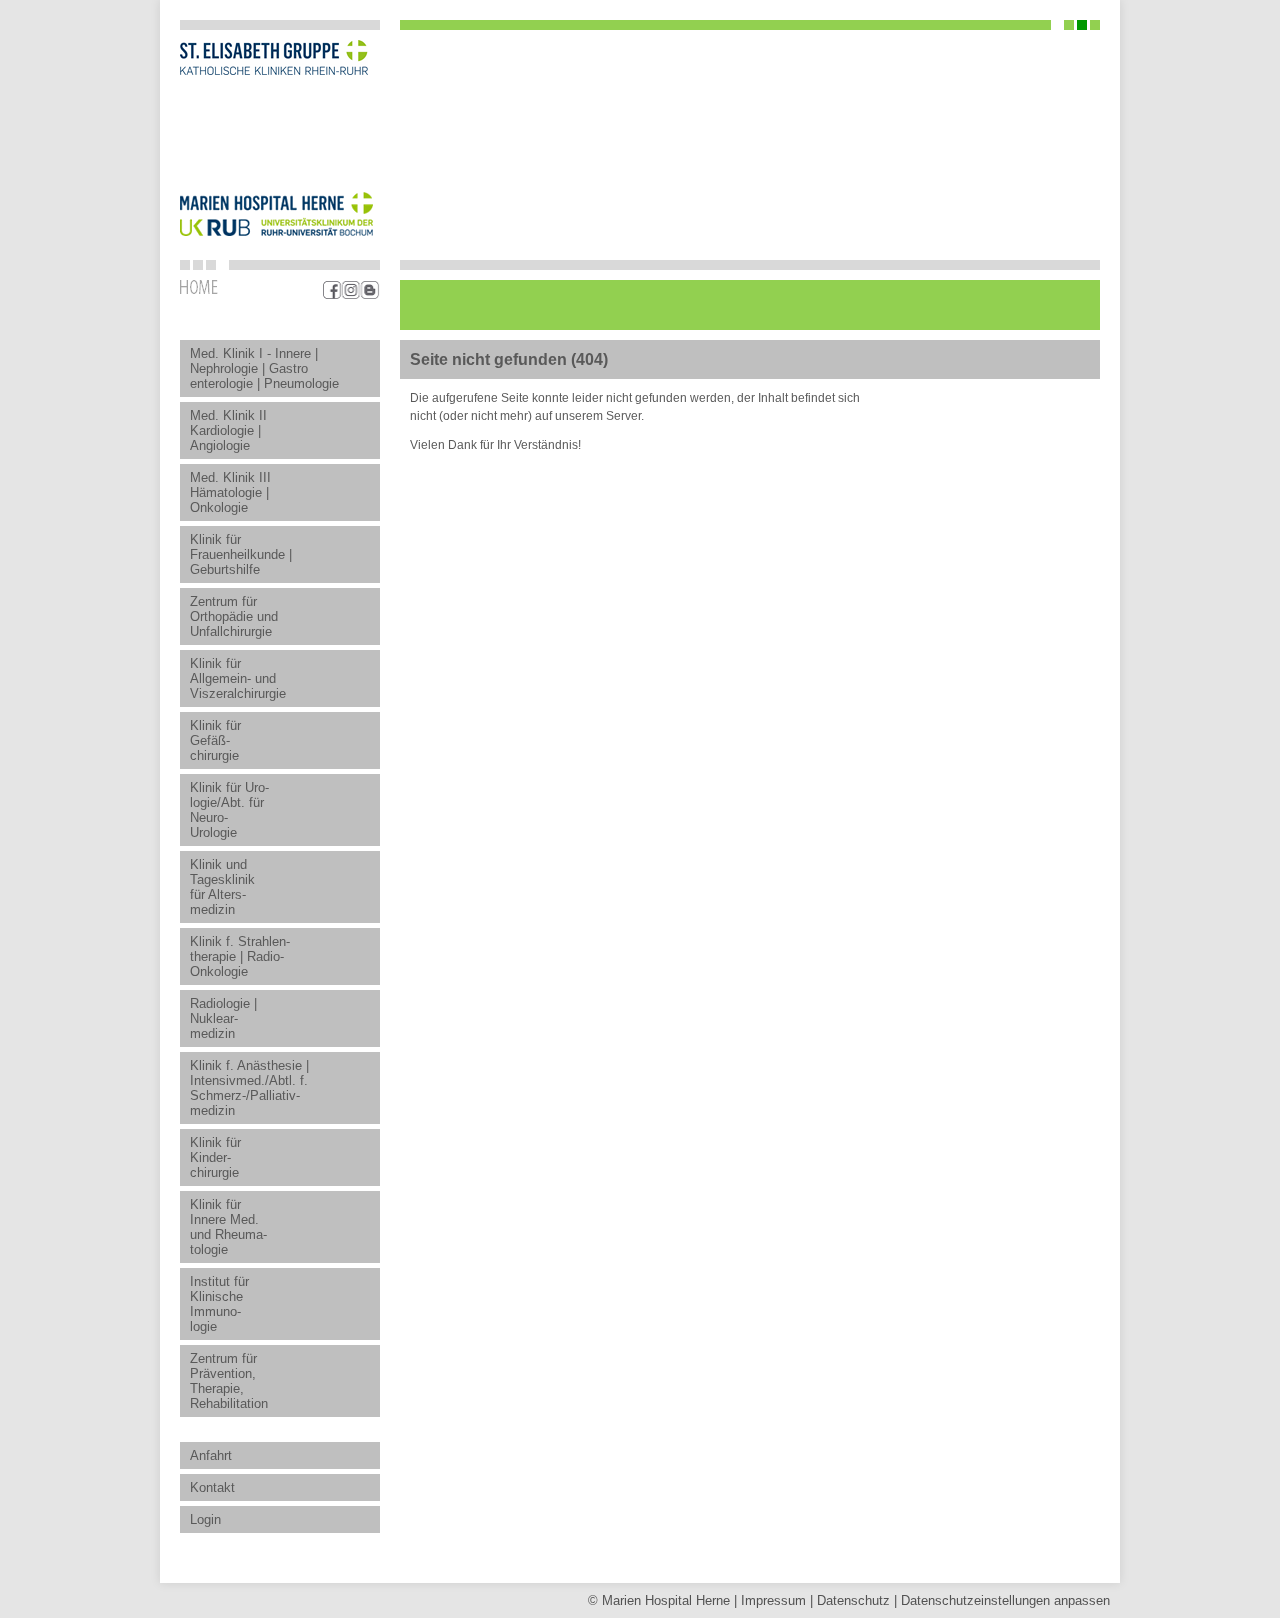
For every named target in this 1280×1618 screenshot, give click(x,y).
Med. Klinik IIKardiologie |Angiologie (228, 430)
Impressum (773, 1600)
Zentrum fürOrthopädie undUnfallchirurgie (234, 616)
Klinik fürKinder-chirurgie (215, 1157)
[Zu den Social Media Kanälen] (351, 290)
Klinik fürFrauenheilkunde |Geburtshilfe (241, 554)
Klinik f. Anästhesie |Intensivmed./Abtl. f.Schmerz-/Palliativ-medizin (249, 1088)
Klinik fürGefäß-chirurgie (215, 740)
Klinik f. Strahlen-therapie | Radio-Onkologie (240, 956)
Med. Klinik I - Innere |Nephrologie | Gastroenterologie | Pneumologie (264, 368)
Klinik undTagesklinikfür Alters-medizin (222, 887)
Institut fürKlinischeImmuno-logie (219, 1304)
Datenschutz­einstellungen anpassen (1005, 1600)
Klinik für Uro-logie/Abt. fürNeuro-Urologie (229, 810)
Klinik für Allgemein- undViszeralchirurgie (238, 678)
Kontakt (212, 1487)
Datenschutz (853, 1600)
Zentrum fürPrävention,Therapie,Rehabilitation (229, 1381)
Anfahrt (211, 1455)
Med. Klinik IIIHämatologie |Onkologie (230, 492)
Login (205, 1519)
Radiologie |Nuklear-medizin (223, 1018)
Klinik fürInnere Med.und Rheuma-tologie (228, 1227)
